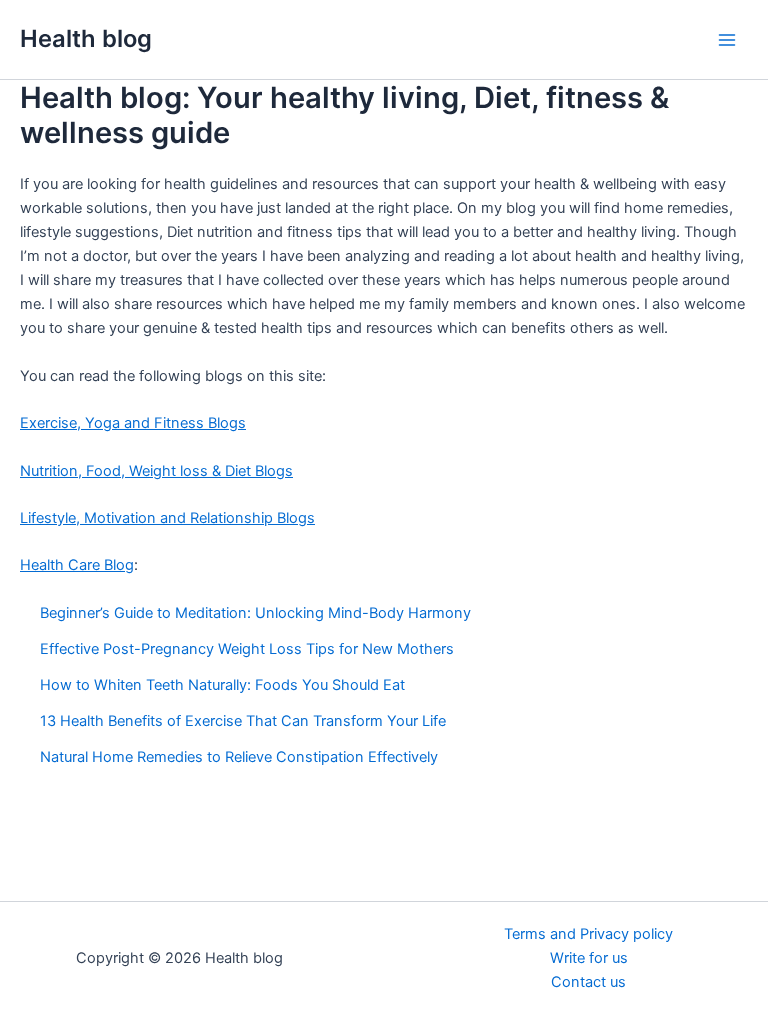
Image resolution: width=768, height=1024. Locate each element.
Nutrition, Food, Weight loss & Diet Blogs (156, 471)
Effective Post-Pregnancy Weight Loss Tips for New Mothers (247, 649)
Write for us (589, 958)
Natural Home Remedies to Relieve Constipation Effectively (239, 757)
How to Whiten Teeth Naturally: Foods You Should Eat (222, 685)
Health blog (86, 38)
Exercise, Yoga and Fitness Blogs (133, 423)
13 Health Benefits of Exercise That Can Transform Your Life (243, 721)
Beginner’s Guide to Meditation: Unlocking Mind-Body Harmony (255, 613)
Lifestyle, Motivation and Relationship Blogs (167, 518)
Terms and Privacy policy (588, 934)
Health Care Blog (77, 565)
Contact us (588, 982)
